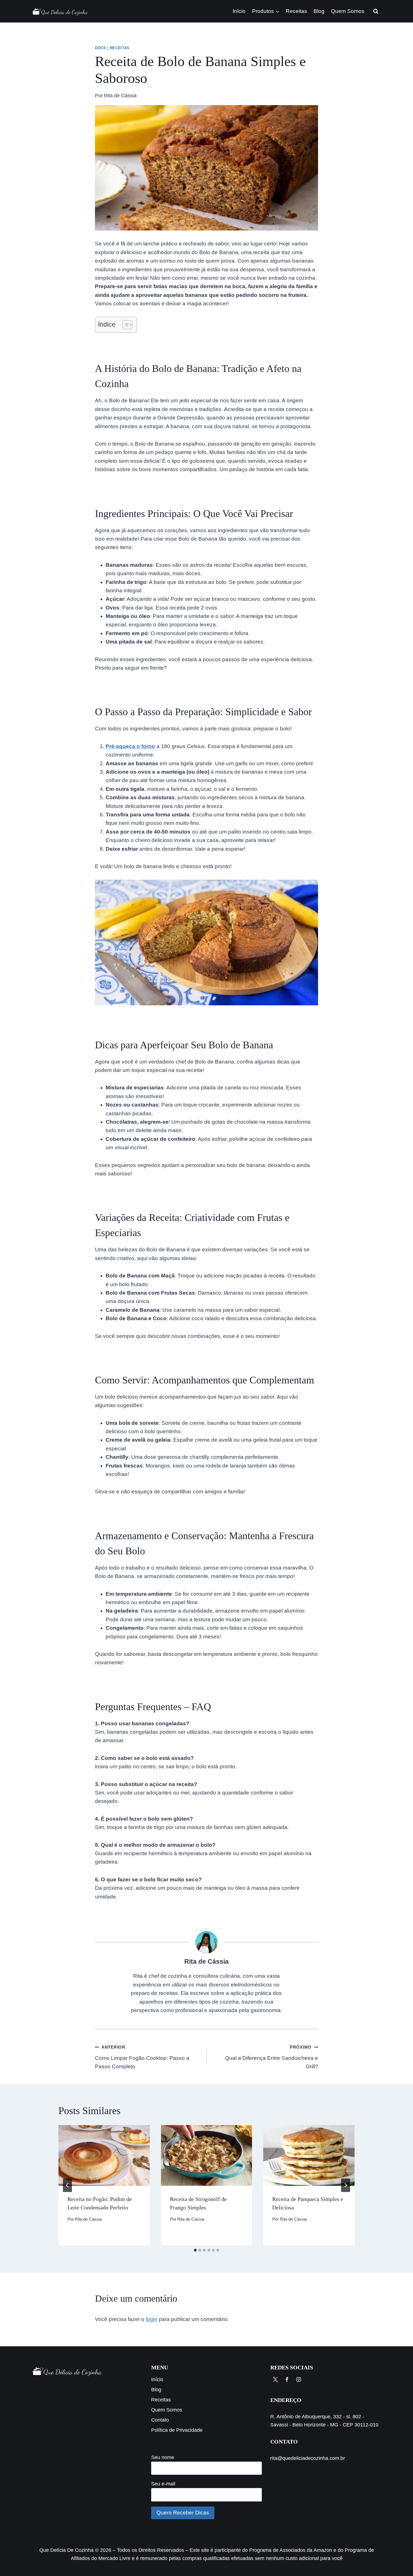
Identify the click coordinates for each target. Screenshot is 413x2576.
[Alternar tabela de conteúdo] (125, 325)
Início (239, 11)
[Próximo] (346, 2185)
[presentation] (104, 2155)
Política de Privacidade (177, 2430)
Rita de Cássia (120, 96)
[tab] (195, 2250)
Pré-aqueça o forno (130, 746)
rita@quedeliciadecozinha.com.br (308, 2458)
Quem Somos (348, 11)
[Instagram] (299, 2379)
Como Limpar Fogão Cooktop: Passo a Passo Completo (142, 2057)
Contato (160, 2420)
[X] (275, 2379)
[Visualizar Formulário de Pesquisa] (376, 11)
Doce (101, 48)
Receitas (296, 11)
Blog (319, 11)
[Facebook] (287, 2379)
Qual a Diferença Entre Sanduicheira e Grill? (272, 2057)
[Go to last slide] (67, 2185)
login (152, 2319)
